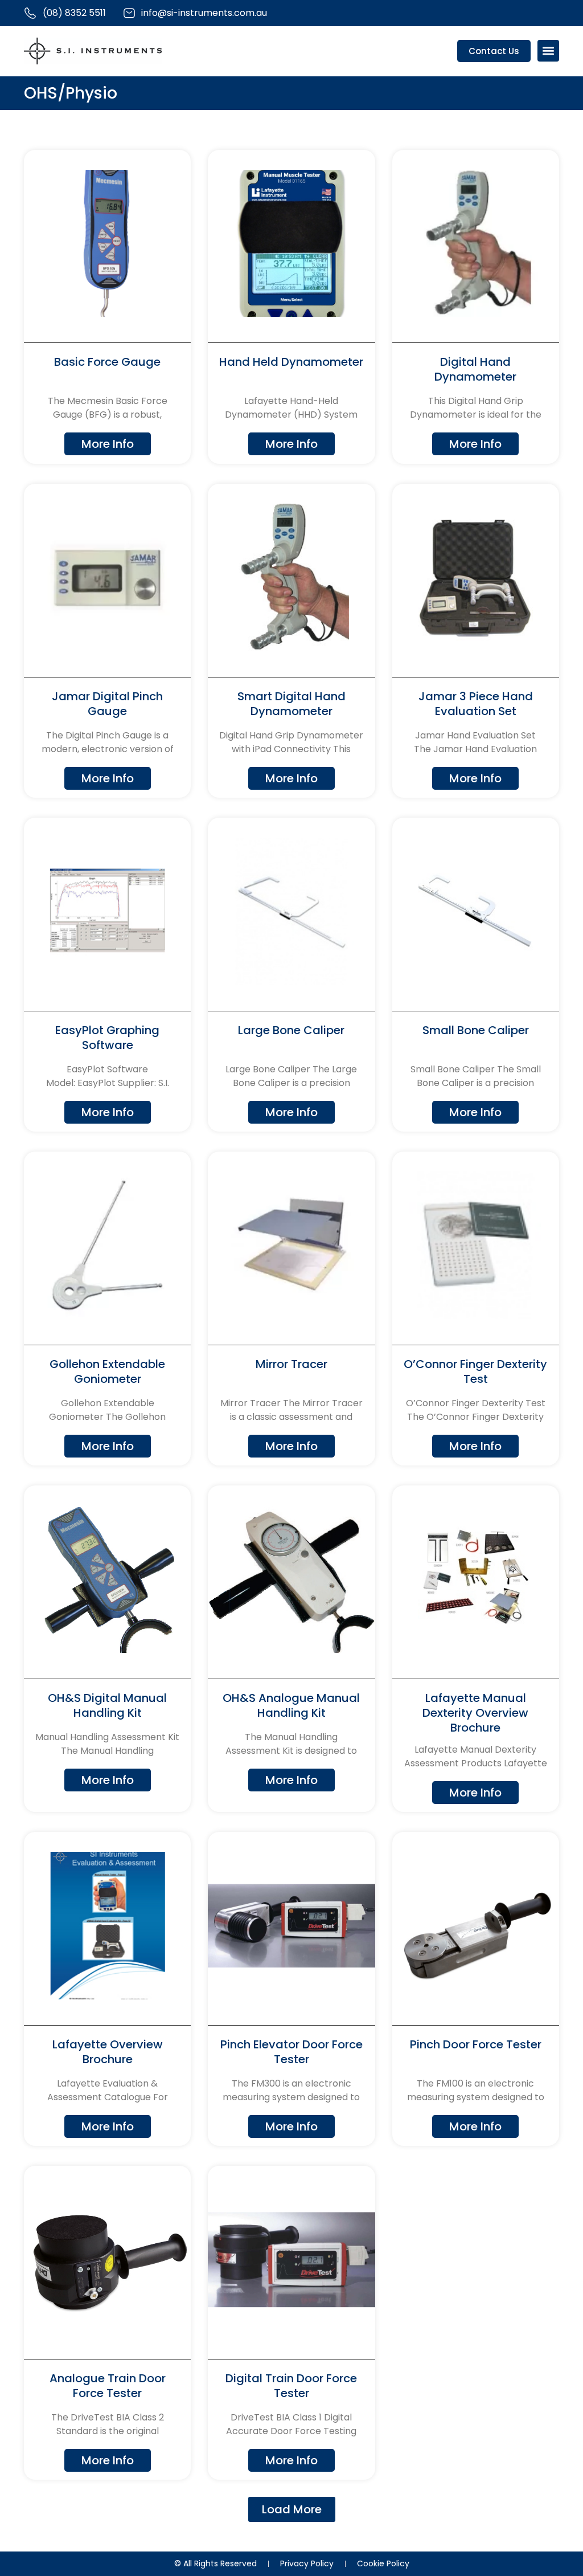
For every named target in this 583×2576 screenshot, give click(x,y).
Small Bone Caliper (476, 1030)
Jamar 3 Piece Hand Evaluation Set (476, 704)
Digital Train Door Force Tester (291, 2386)
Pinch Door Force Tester (476, 2044)
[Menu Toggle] (548, 51)
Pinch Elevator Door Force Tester (291, 2052)
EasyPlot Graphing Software (107, 1038)
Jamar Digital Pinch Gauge (107, 704)
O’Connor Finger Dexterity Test (475, 1371)
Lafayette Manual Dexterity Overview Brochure (475, 1713)
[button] (292, 2509)
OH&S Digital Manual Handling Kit (107, 1705)
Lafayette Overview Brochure (108, 2052)
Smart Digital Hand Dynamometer (291, 704)
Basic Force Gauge (107, 362)
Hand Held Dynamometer (291, 362)
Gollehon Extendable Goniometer (107, 1371)
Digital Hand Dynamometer (475, 369)
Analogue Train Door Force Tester (108, 2386)
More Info (108, 444)
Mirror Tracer (291, 1364)
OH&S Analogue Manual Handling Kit (291, 1705)
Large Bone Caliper (291, 1030)
